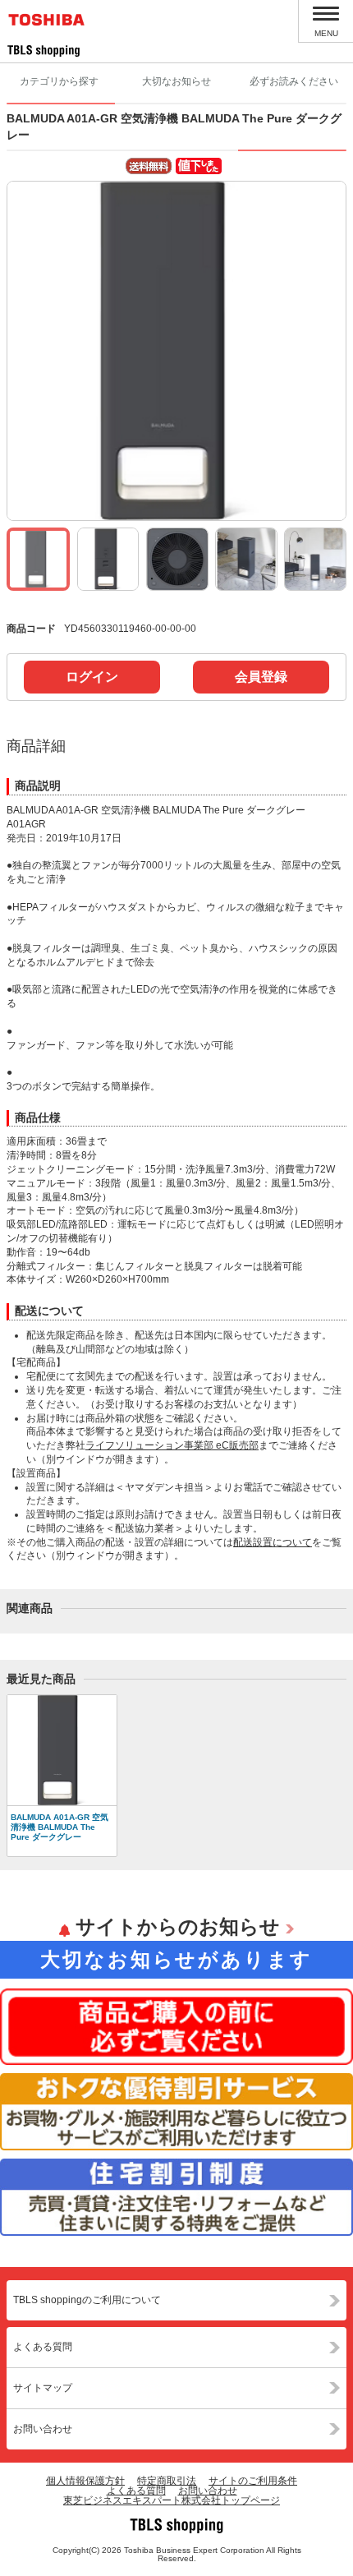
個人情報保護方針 (85, 2481)
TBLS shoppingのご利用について (87, 2300)
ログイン (92, 677)
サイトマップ (43, 2388)
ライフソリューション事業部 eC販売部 (172, 1445)
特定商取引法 (167, 2481)
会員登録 (261, 677)
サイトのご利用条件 (253, 2481)
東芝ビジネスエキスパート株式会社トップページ (172, 2500)
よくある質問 (43, 2347)
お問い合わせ (43, 2429)
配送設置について (273, 1542)
